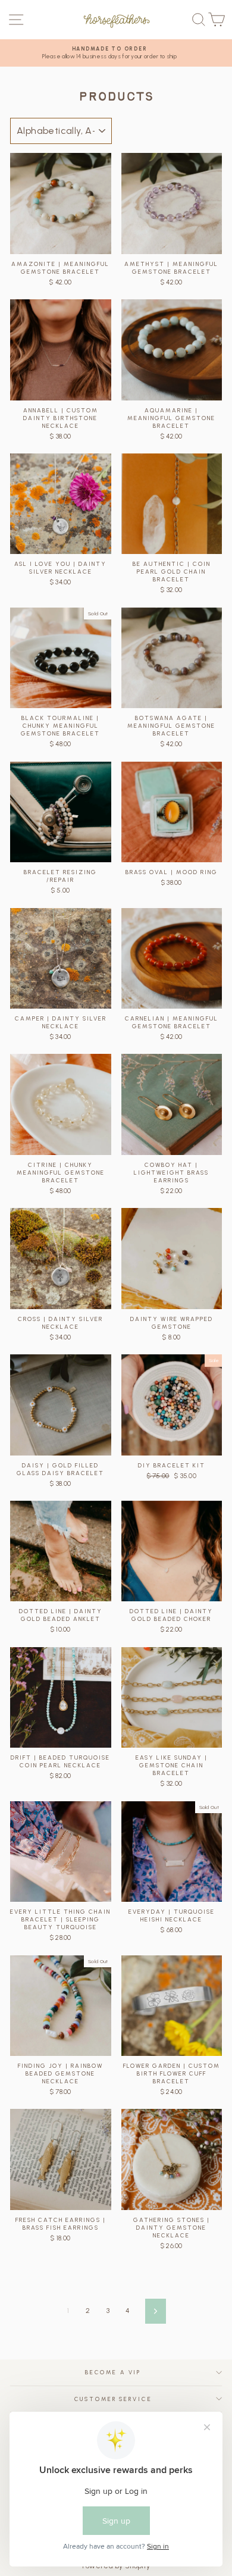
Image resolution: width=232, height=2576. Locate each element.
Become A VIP (113, 2372)
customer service (113, 2399)
